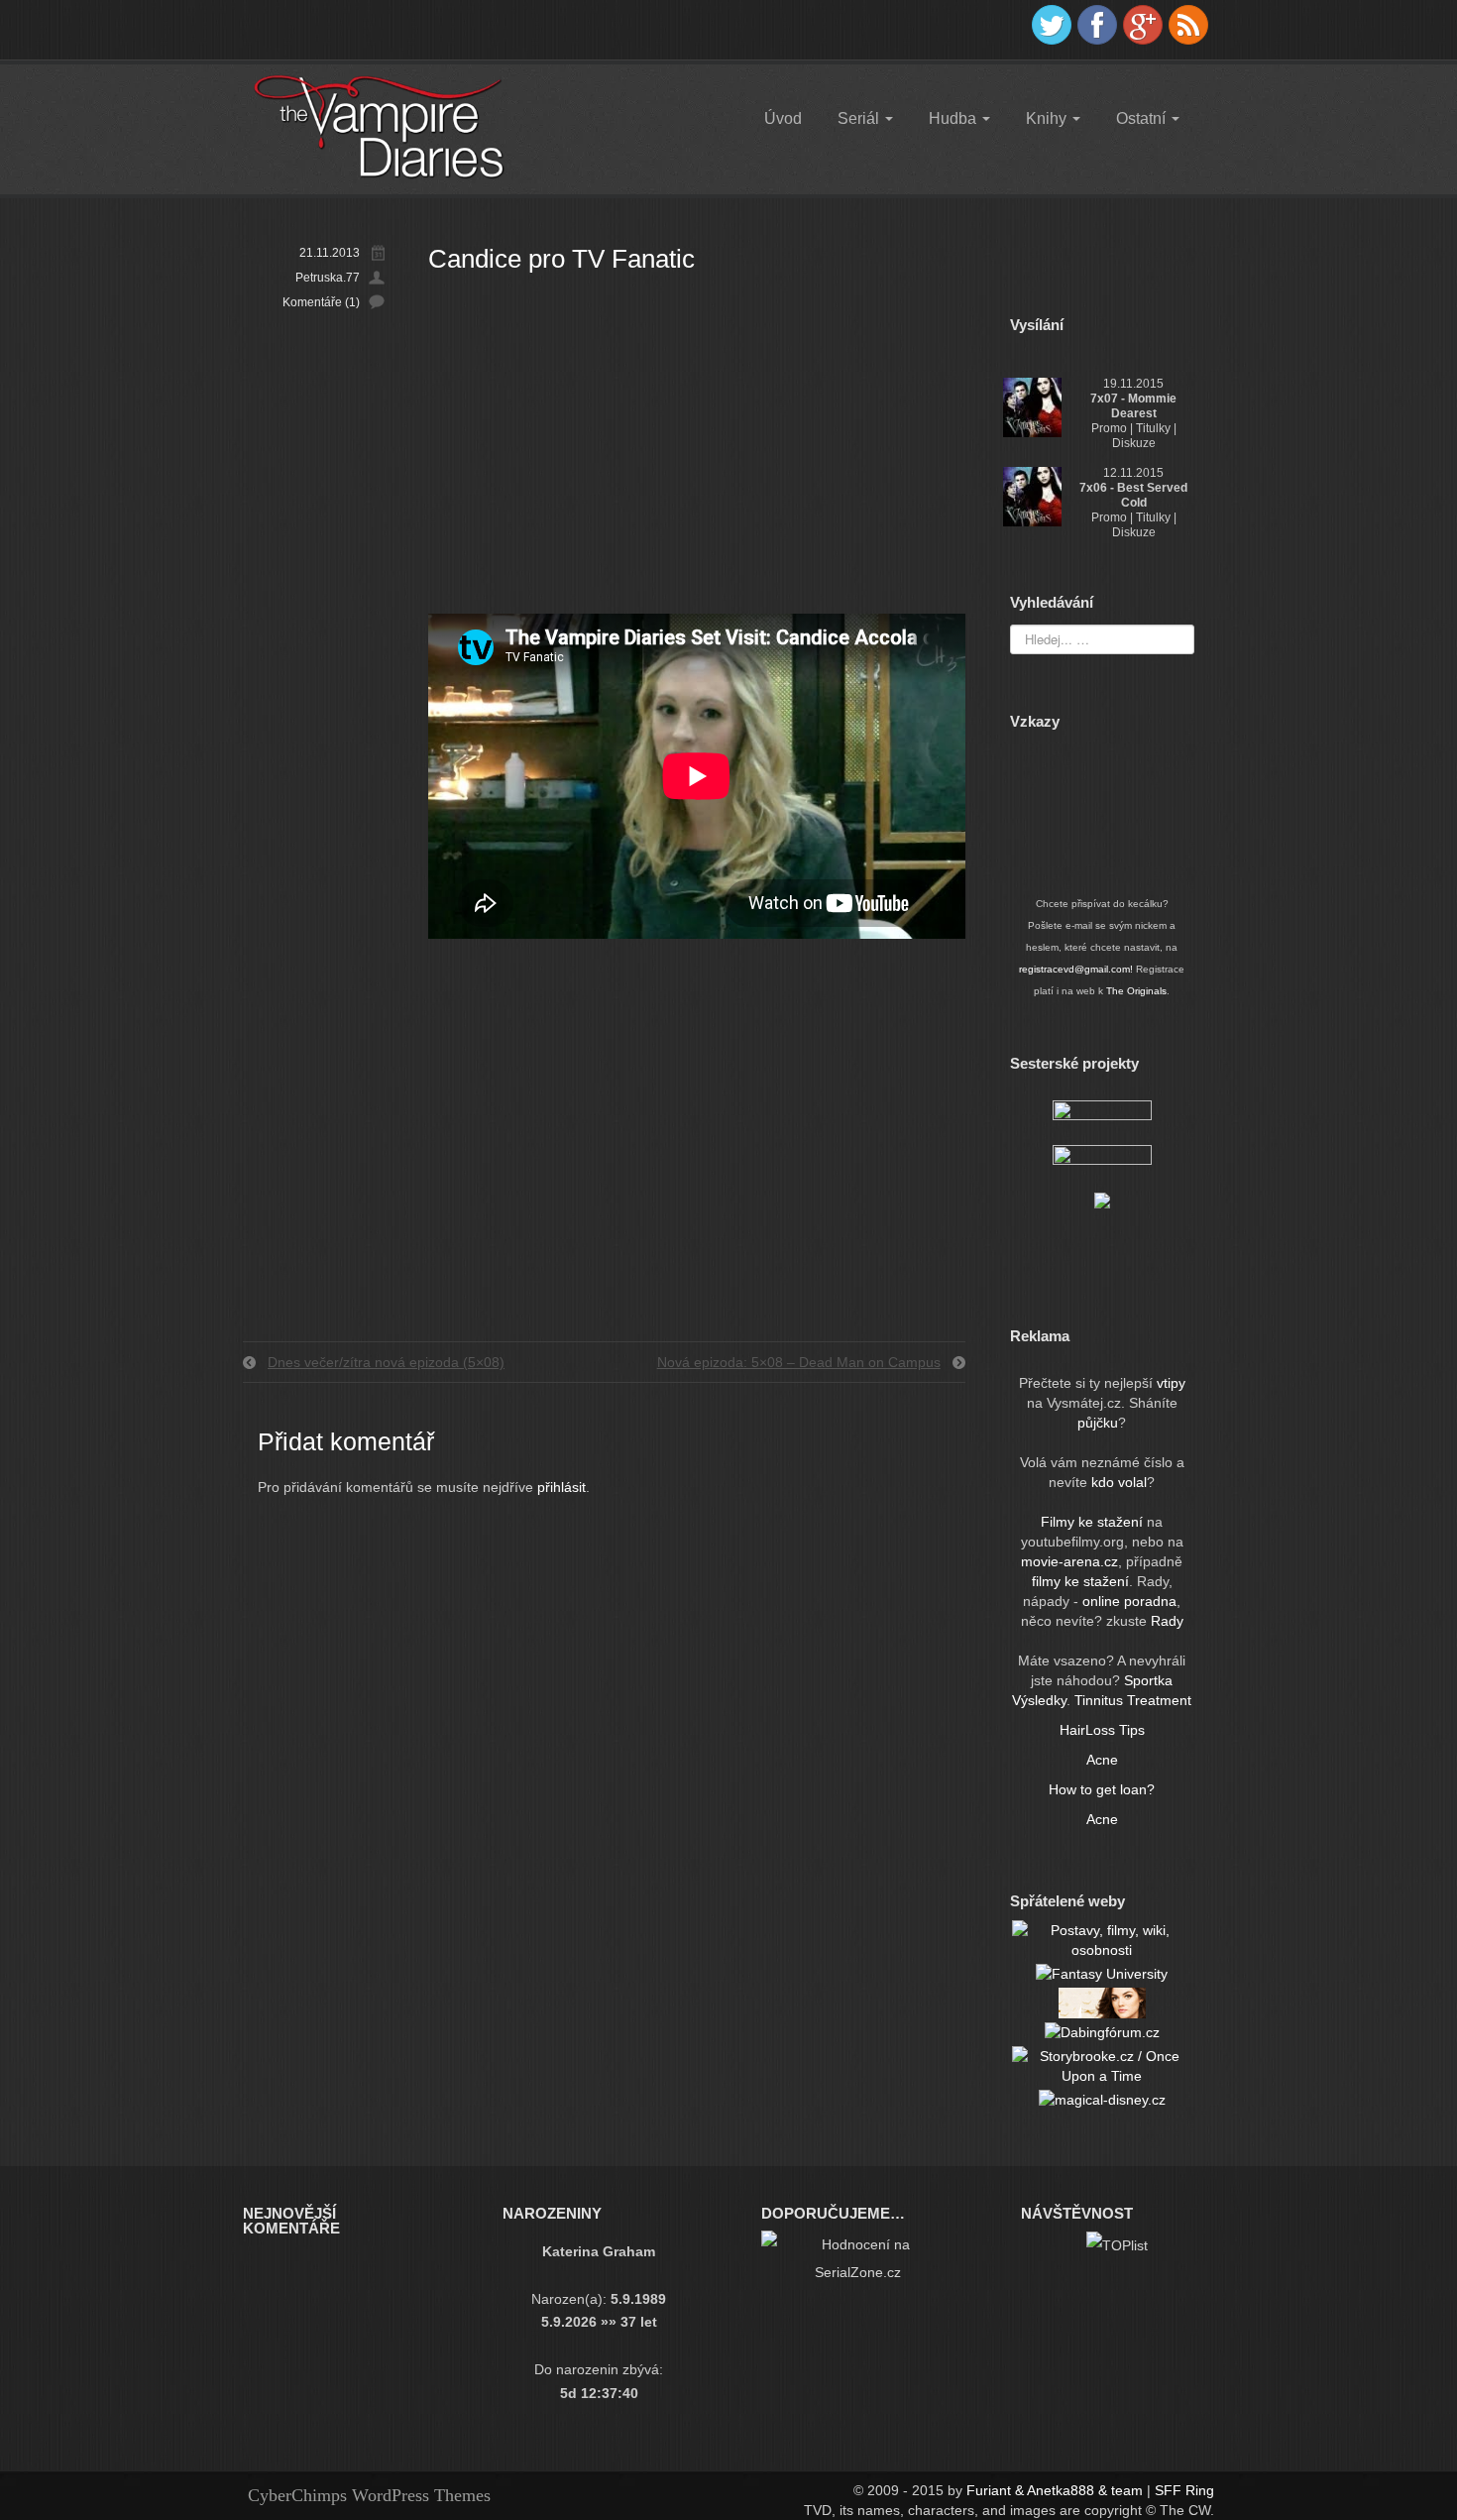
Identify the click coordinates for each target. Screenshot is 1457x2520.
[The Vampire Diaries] (378, 126)
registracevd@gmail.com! (1076, 969)
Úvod (783, 118)
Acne (1102, 1760)
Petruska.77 (328, 278)
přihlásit (561, 1487)
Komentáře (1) (321, 302)
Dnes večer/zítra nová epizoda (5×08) (386, 1362)
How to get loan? (1102, 1789)
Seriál (860, 118)
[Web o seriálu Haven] (1102, 1200)
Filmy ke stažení (1094, 1522)
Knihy (1048, 118)
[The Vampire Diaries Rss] (1188, 25)
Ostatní (1143, 118)
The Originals (1136, 991)
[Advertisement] (697, 445)
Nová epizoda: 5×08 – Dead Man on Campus (799, 1362)
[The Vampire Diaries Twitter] (1052, 25)
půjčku (1098, 1423)
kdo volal (1119, 1482)
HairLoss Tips (1102, 1730)
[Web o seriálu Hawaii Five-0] (1102, 1161)
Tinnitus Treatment (1133, 1700)
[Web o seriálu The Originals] (1102, 1116)
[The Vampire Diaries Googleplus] (1143, 25)
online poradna (1129, 1601)
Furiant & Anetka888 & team (1055, 2490)
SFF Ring (1184, 2490)
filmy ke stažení (1080, 1581)
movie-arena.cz (1069, 1561)
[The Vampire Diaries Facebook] (1097, 25)
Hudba (954, 118)
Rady (1167, 1621)
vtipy (1171, 1383)
